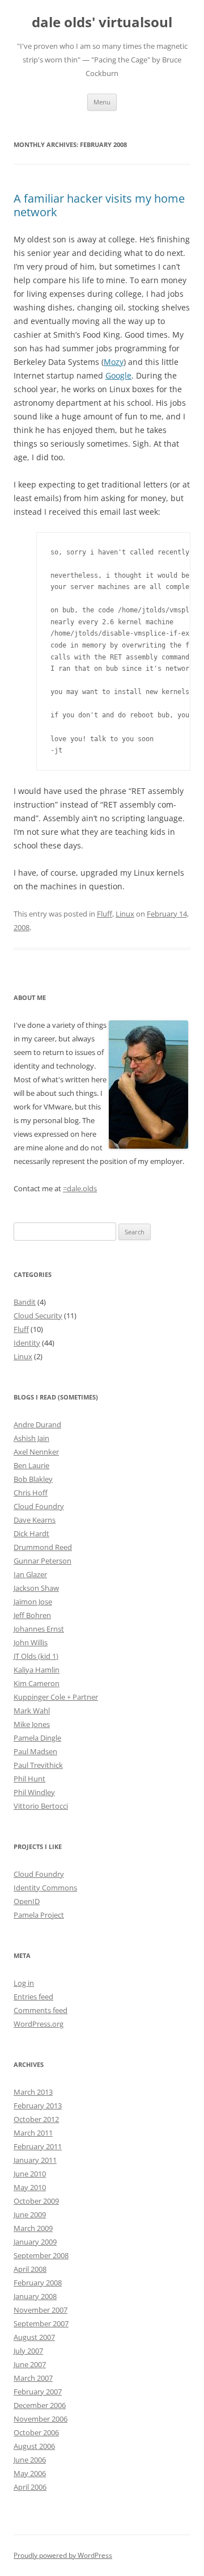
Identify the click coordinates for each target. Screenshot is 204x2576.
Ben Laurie (31, 1465)
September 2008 (41, 2255)
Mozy (114, 362)
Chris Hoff (31, 1493)
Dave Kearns (35, 1520)
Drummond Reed (43, 1547)
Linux (125, 914)
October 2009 (36, 2201)
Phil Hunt (29, 1779)
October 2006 (36, 2432)
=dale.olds (80, 1188)
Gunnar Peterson (42, 1561)
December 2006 (40, 2405)
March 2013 (33, 2092)
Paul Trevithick (38, 1765)
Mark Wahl (32, 1711)
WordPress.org (39, 2024)
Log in (24, 1983)
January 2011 (35, 2160)
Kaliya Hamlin (37, 1670)
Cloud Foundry (39, 1506)
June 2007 (30, 2364)
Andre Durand (37, 1424)
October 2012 (36, 2119)
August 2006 (34, 2446)
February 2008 (38, 2283)
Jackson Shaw (36, 1588)
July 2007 (28, 2351)
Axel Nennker (36, 1452)
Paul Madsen (35, 1751)
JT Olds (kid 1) (36, 1656)
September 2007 (41, 2323)
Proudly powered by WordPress (63, 2555)
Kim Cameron (37, 1683)
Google (118, 375)
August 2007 (34, 2337)
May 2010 (30, 2187)
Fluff (105, 914)
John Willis (31, 1642)
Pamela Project (39, 1915)
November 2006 (41, 2419)
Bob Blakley (33, 1479)
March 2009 (33, 2228)
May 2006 (30, 2473)
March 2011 (33, 2133)
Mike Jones (32, 1724)
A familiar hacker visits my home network (99, 205)
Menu (102, 102)
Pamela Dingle (37, 1738)
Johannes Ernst (39, 1629)
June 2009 (30, 2214)
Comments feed (41, 2010)
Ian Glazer (30, 1574)
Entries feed (33, 1997)
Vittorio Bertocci (41, 1806)
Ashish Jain (31, 1438)
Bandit (25, 1302)
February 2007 (38, 2392)
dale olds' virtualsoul (102, 22)
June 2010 (30, 2174)
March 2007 (33, 2378)
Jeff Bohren (32, 1615)
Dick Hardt (31, 1533)
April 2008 (30, 2269)
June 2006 (30, 2460)
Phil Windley (34, 1792)
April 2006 (30, 2487)
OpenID (27, 1901)
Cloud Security (38, 1316)
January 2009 (35, 2242)
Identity (27, 1343)
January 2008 (35, 2296)
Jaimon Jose (33, 1602)
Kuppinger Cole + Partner (56, 1697)
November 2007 (41, 2310)
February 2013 (38, 2106)
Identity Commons (45, 1888)
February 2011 (38, 2146)
